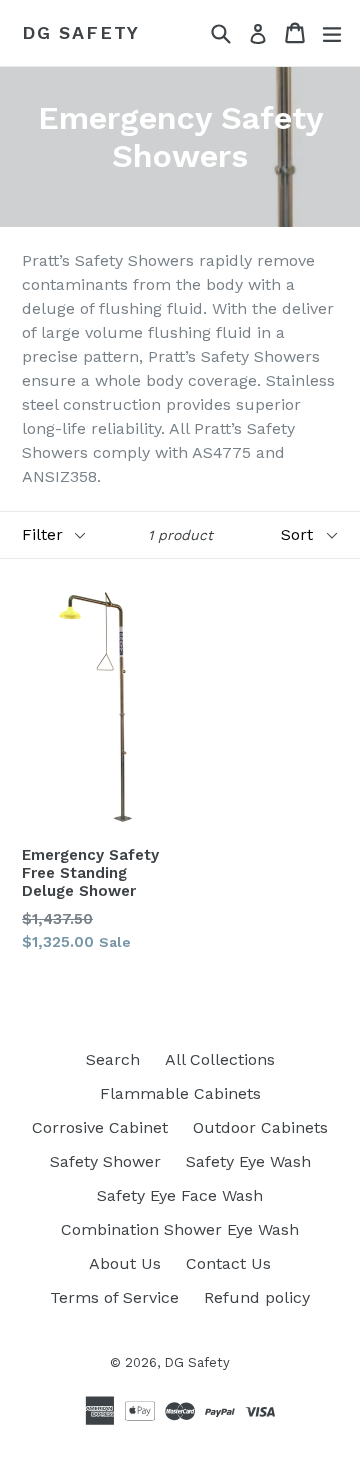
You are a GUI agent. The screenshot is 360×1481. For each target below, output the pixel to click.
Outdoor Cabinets (260, 1127)
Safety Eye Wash (248, 1161)
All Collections (220, 1059)
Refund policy (257, 1297)
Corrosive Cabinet (100, 1127)
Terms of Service (114, 1297)
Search (113, 1059)
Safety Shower (105, 1161)
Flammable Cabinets (180, 1093)
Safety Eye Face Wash (180, 1195)
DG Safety (81, 32)
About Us (125, 1263)
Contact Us (228, 1263)
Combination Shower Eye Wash (180, 1229)
